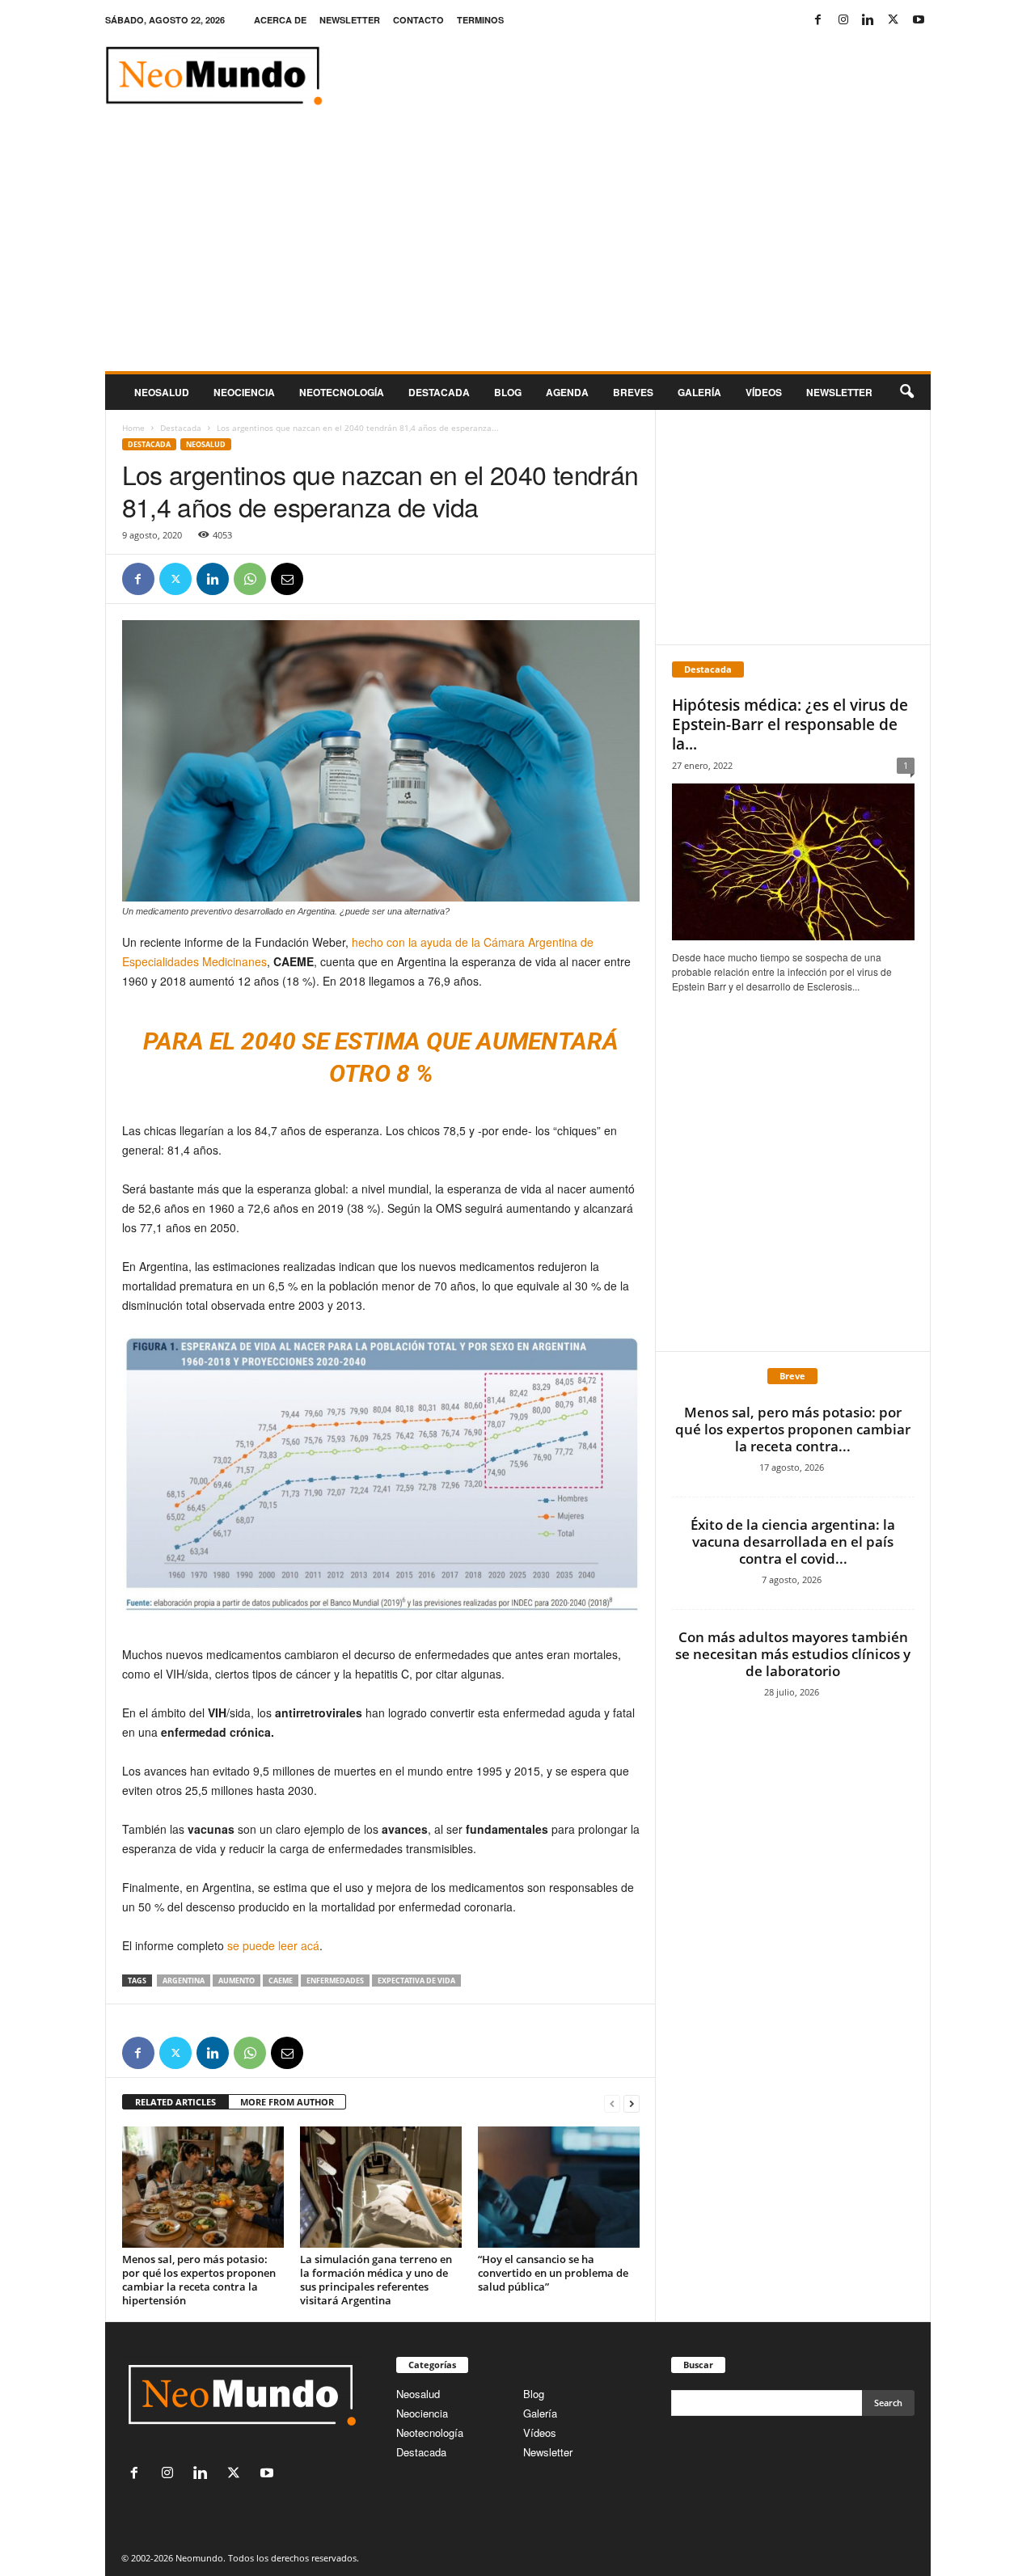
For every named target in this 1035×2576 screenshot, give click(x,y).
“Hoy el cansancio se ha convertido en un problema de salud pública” (553, 2273)
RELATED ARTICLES (175, 2102)
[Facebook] (818, 20)
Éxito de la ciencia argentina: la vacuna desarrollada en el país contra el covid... (793, 1541)
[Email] (287, 579)
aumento (237, 1981)
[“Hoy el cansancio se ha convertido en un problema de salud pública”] (559, 2187)
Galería (699, 392)
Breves (633, 392)
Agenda (567, 392)
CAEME (281, 1981)
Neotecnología (430, 2432)
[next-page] (632, 2103)
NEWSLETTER (350, 20)
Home (133, 428)
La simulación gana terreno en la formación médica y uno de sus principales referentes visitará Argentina (376, 2280)
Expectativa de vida (416, 1981)
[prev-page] (612, 2103)
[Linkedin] (868, 20)
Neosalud (162, 392)
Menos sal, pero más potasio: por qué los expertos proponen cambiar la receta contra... (793, 1429)
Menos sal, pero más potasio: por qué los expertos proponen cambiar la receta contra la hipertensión (199, 2280)
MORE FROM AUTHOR (287, 2102)
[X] (893, 20)
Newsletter (548, 2452)
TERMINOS (480, 20)
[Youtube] (919, 20)
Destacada (439, 392)
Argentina (184, 1981)
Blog (508, 392)
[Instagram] (843, 20)
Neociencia (244, 392)
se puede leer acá (273, 1945)
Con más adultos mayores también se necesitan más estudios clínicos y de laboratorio (793, 1654)
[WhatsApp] (250, 579)
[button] (906, 392)
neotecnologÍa (342, 392)
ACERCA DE (280, 20)
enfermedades (335, 1981)
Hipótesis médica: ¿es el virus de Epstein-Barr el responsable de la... (790, 724)
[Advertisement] (518, 250)
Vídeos (764, 392)
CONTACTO (418, 20)
